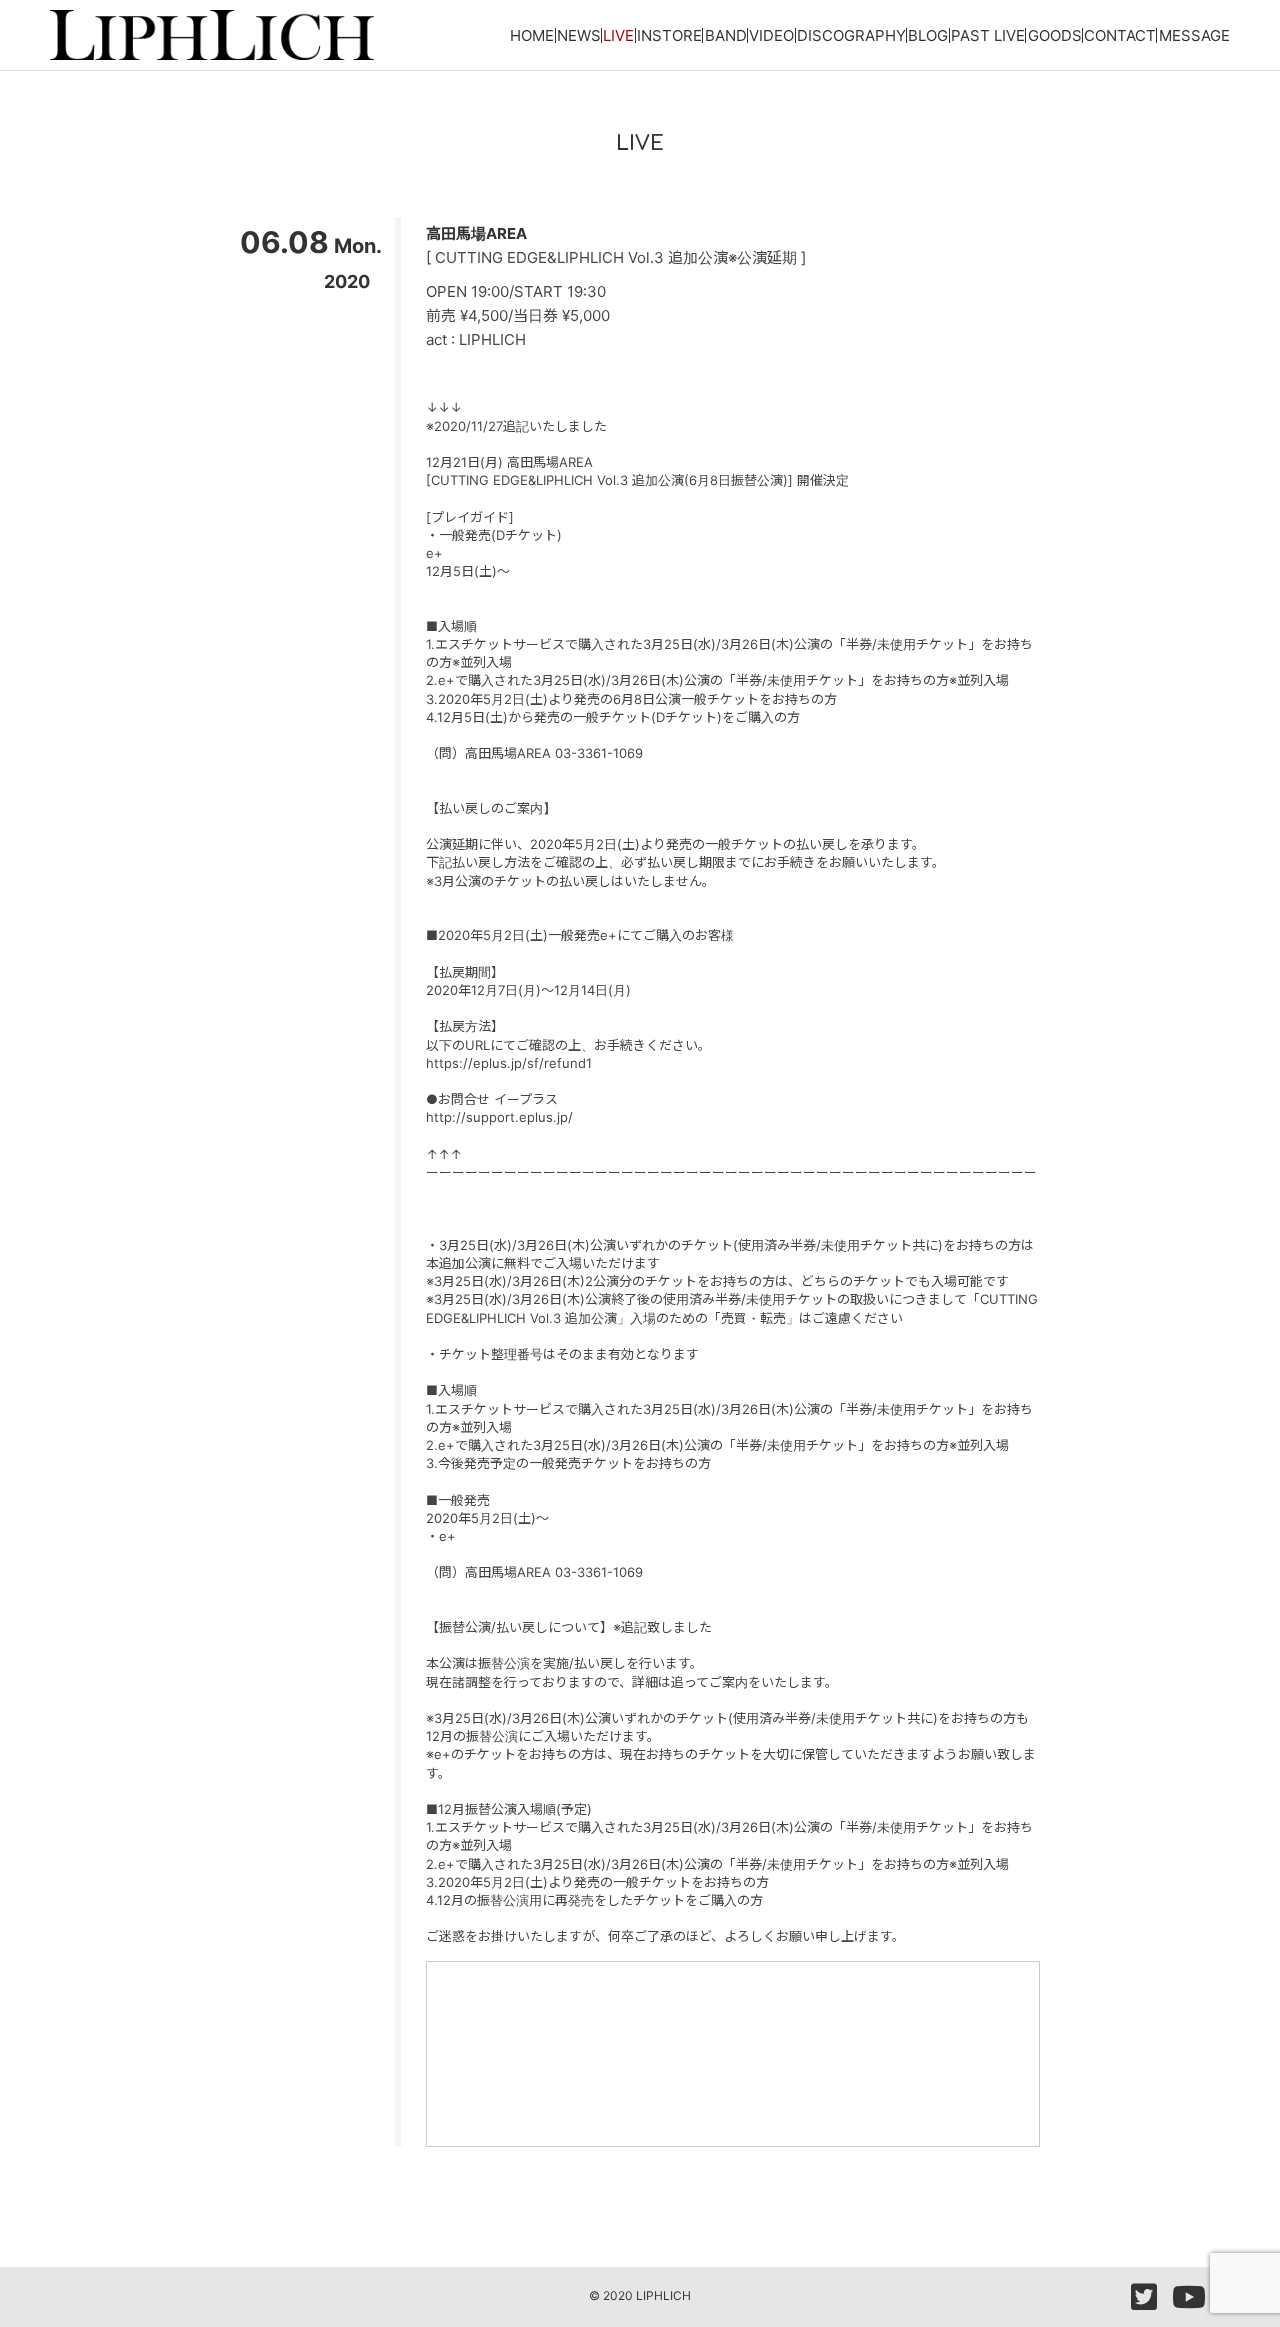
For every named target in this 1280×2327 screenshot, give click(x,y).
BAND (726, 35)
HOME (532, 35)
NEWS (579, 35)
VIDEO (771, 35)
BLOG (928, 35)
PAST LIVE (988, 35)
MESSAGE (1194, 35)
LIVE (618, 35)
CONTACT (1120, 35)
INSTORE (669, 35)
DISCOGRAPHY (851, 35)
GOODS (1055, 35)
